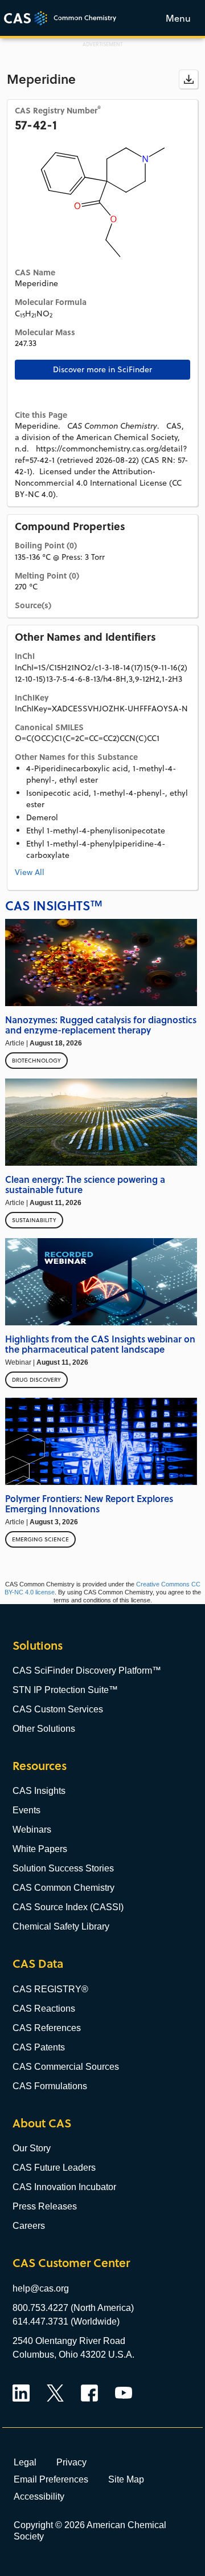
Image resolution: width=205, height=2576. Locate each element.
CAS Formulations (50, 2086)
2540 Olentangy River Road (69, 2341)
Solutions (38, 1645)
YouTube (124, 2393)
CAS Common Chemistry (63, 1888)
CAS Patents (39, 2047)
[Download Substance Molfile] (188, 79)
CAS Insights (39, 1791)
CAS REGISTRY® (50, 1989)
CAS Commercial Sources (66, 2067)
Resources (40, 1766)
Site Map (126, 2479)
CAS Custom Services (58, 1709)
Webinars (32, 1830)
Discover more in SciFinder (102, 369)
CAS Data (38, 1963)
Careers (29, 2226)
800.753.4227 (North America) (73, 2308)
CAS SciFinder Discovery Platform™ (87, 1670)
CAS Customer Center (71, 2263)
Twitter (55, 2393)
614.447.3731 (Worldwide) (66, 2321)
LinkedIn (21, 2393)
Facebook (89, 2393)
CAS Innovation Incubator (64, 2187)
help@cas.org (41, 2288)
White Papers (40, 1849)
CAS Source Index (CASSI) (68, 1907)
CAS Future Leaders (54, 2168)
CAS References (47, 2028)
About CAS (42, 2123)
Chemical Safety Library (61, 1926)
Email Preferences (51, 2479)
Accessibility (39, 2496)
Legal (25, 2462)
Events (26, 1810)
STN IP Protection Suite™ (65, 1690)
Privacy (71, 2462)
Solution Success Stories (63, 1868)
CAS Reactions (44, 2009)
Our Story (32, 2148)
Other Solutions (44, 1729)
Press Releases (45, 2206)
